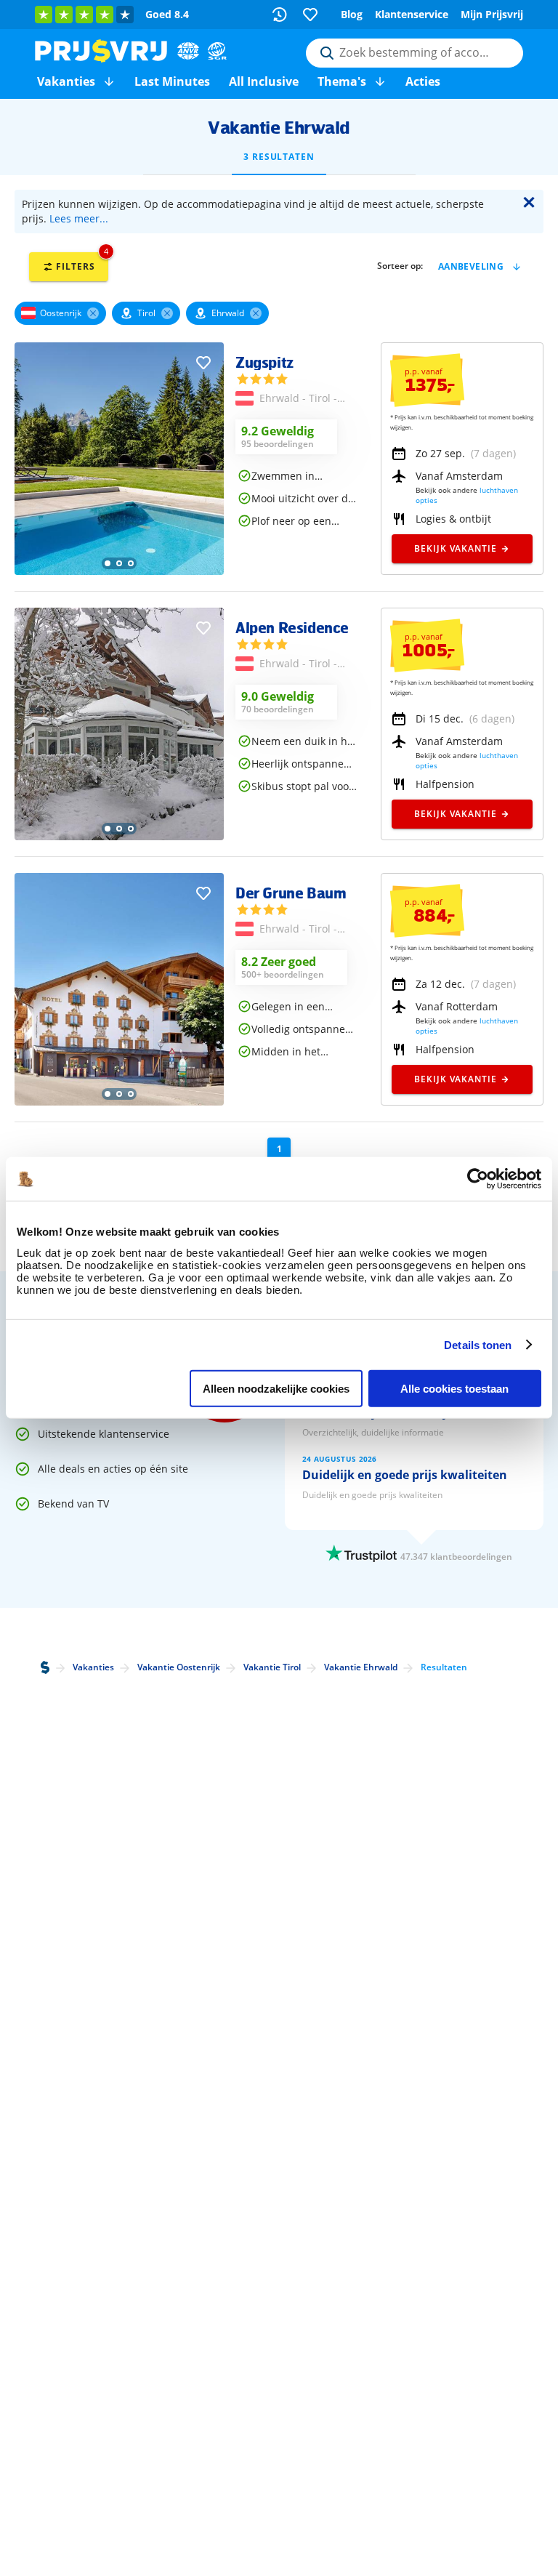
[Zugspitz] (119, 571)
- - (298, 399)
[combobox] (415, 53)
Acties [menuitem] (423, 81)
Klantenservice (412, 14)
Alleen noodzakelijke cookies (276, 1389)
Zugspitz (264, 362)
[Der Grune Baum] (119, 1102)
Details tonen (478, 1344)
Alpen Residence (292, 627)
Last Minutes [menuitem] (172, 81)
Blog (352, 14)
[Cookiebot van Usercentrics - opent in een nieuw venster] (478, 1179)
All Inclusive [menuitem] (264, 81)
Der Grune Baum (291, 893)
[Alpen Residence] (119, 836)
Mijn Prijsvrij (492, 14)
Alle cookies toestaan (454, 1389)
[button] (109, 81)
